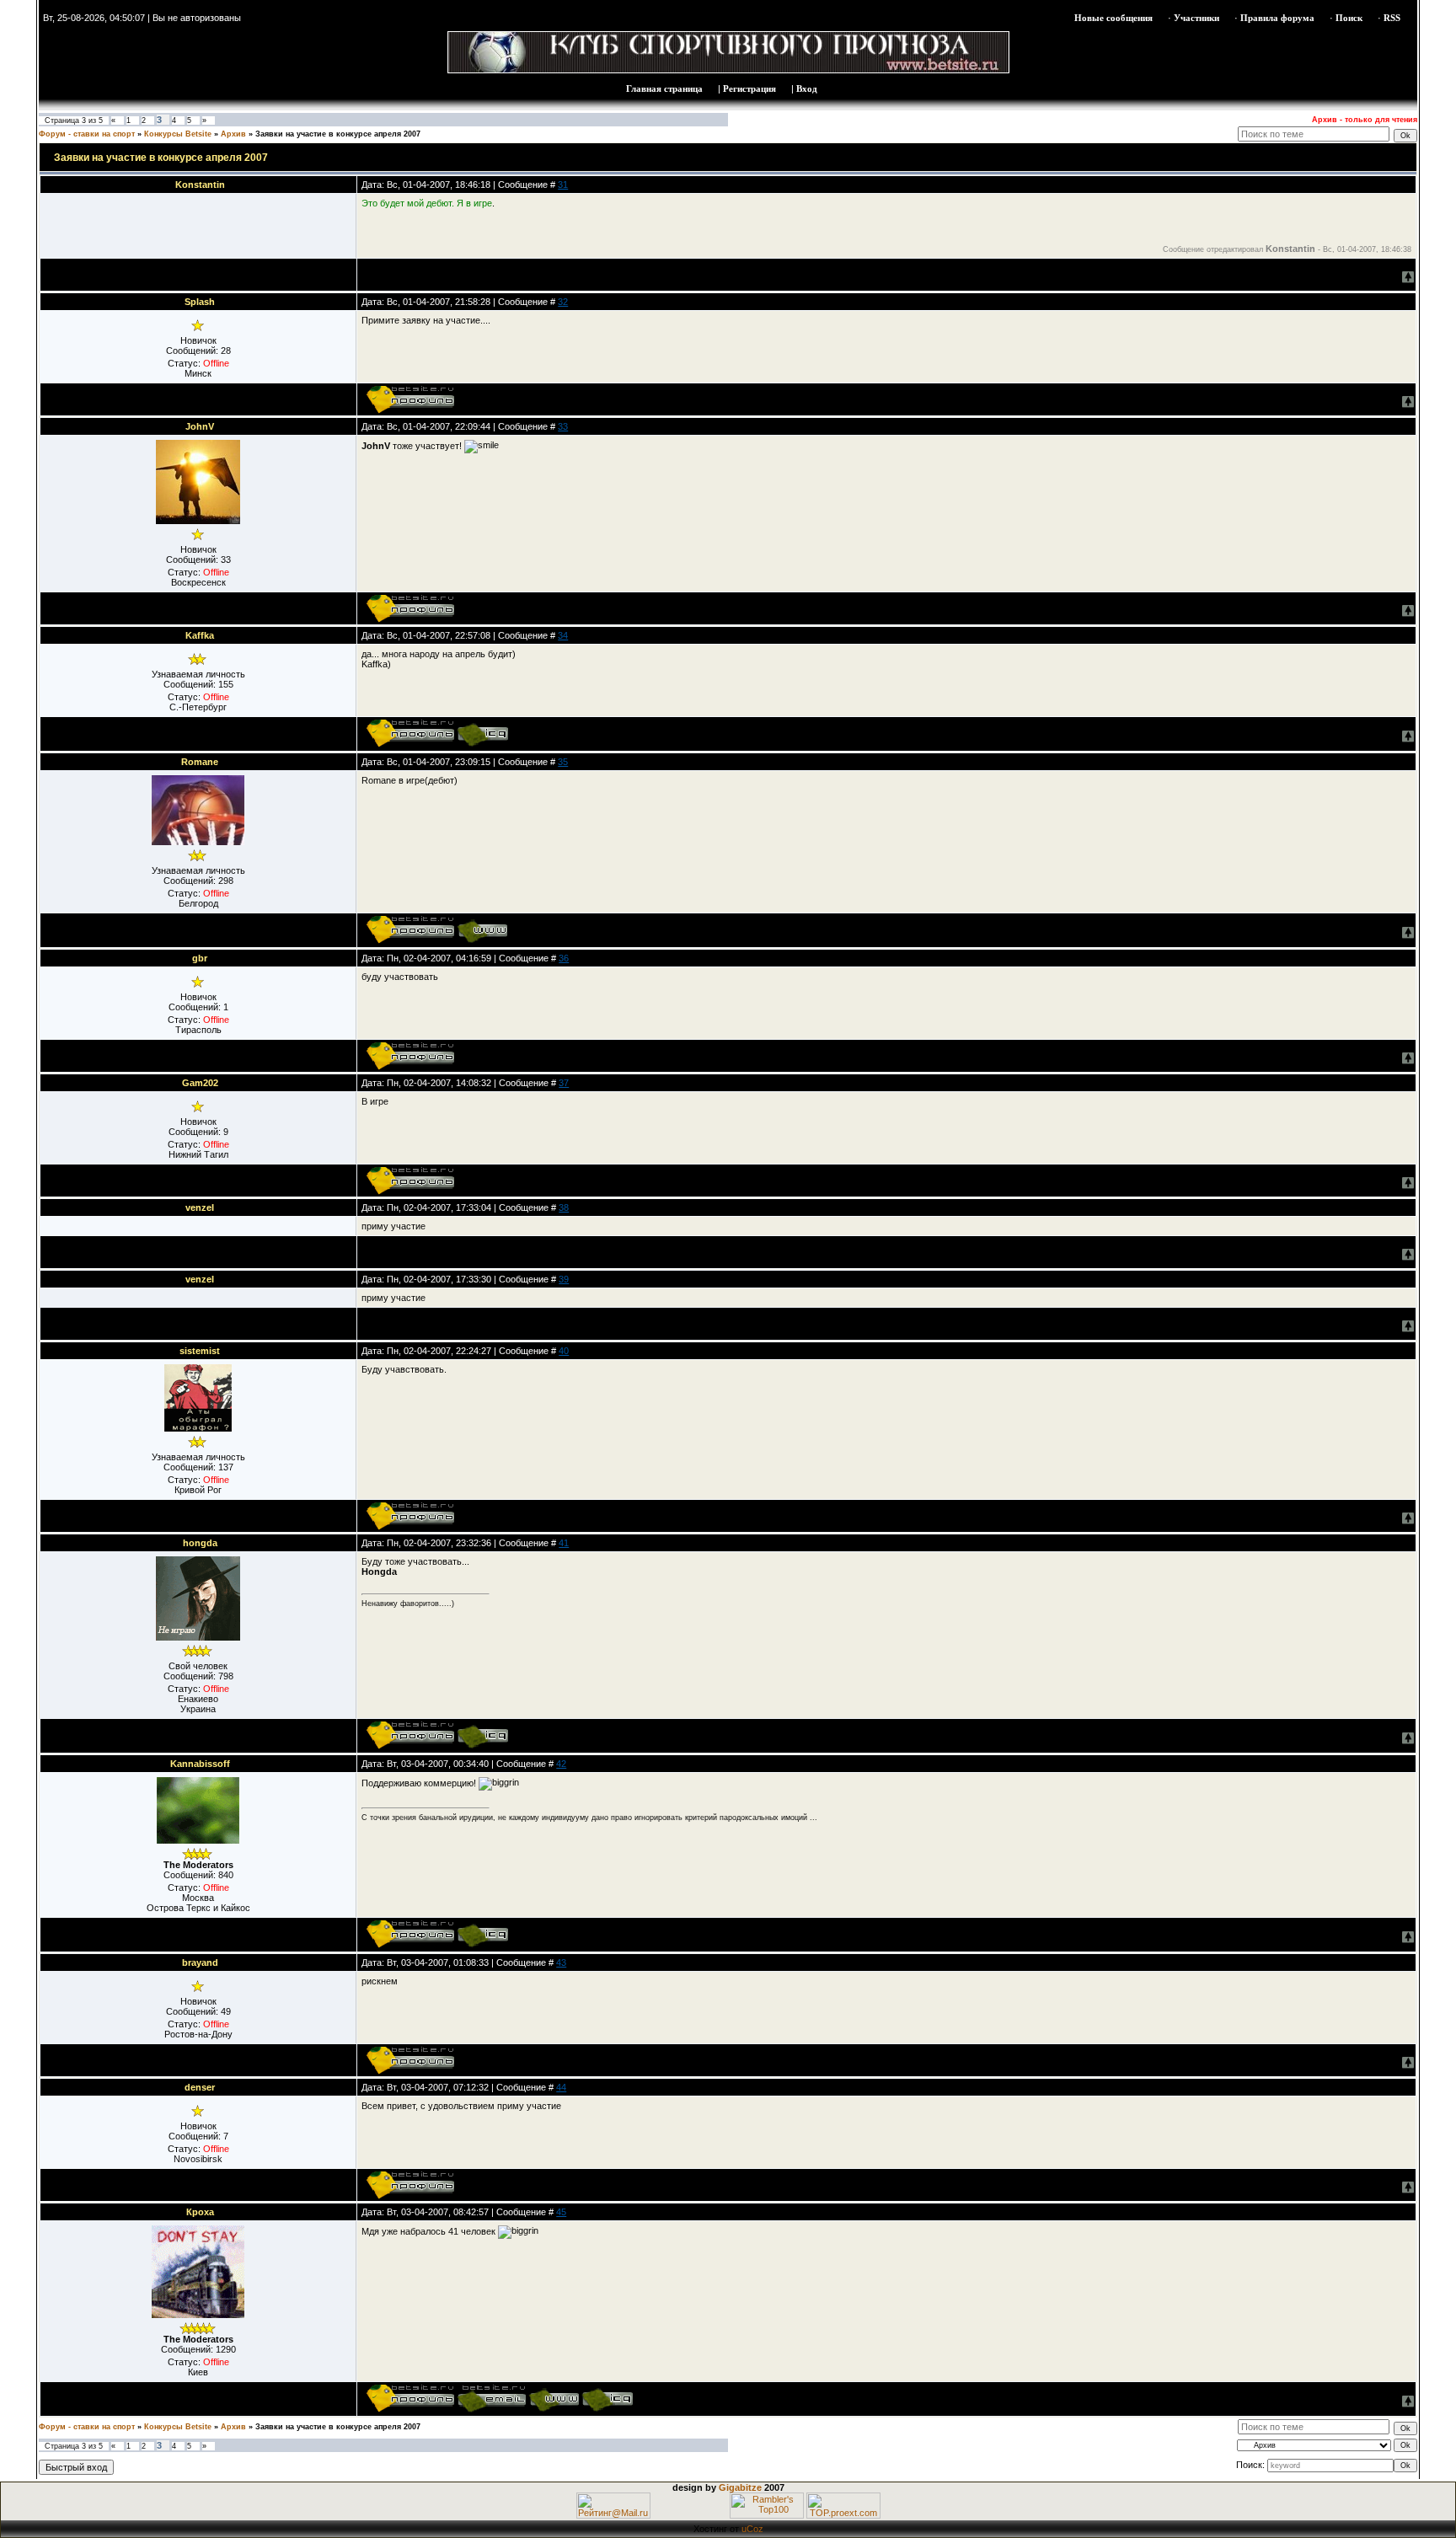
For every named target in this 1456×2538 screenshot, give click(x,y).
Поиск (1349, 18)
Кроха (200, 2212)
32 (563, 302)
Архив (233, 134)
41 (564, 1543)
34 (563, 635)
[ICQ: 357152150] (482, 1934)
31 (563, 185)
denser (200, 2087)
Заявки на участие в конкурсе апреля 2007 (338, 134)
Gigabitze (740, 2487)
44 (561, 2087)
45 (561, 2212)
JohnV (200, 426)
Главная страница (664, 89)
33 (563, 426)
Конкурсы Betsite (178, 134)
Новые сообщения (1113, 18)
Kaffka (200, 635)
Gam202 (200, 1083)
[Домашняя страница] (482, 929)
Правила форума (1277, 18)
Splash (200, 302)
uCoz (752, 2529)
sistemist (200, 1351)
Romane (200, 762)
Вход (807, 89)
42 (561, 1764)
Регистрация (749, 89)
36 (564, 958)
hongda (200, 1543)
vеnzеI (200, 1207)
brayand (200, 1962)
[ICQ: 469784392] (607, 2398)
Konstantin (200, 185)
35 (563, 762)
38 (564, 1207)
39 (564, 1279)
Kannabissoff (200, 1764)
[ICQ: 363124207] (482, 1735)
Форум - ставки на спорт (87, 134)
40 (564, 1351)
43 (561, 1962)
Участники (1196, 18)
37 (564, 1083)
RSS (1392, 18)
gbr (200, 958)
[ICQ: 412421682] (482, 733)
